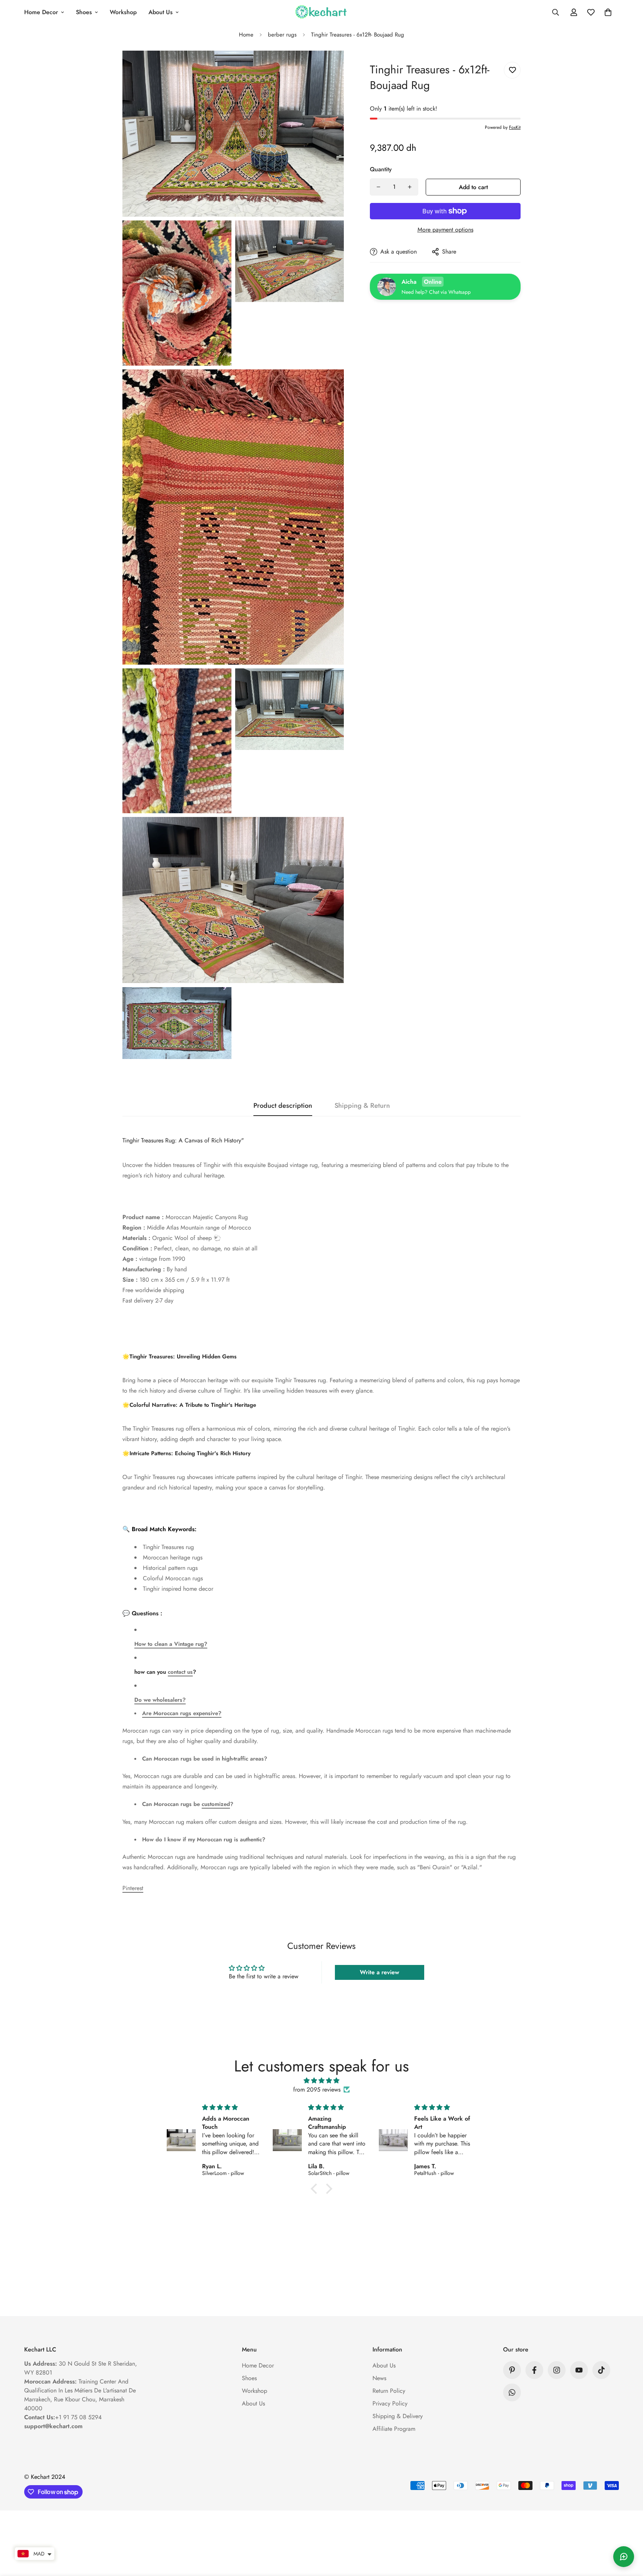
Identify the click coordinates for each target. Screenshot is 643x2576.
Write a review (380, 1972)
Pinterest (133, 1888)
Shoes (84, 12)
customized (216, 1804)
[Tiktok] (601, 2370)
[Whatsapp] (512, 2392)
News (379, 2378)
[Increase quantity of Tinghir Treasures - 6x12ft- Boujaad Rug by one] (410, 187)
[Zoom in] (330, 66)
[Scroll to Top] (628, 2535)
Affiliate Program (394, 2429)
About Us (161, 12)
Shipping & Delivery (398, 2416)
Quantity (381, 169)
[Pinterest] (512, 2370)
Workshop (123, 12)
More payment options (445, 230)
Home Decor (41, 12)
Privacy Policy (390, 2403)
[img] (321, 2081)
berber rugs (282, 35)
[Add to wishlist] (512, 70)
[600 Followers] (534, 2370)
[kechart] (321, 12)
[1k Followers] (557, 2370)
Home (246, 35)
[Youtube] (579, 2370)
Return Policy (389, 2391)
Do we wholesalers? (160, 1700)
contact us (180, 1672)
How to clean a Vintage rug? (171, 1644)
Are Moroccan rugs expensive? (182, 1713)
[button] (608, 12)
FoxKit (515, 127)
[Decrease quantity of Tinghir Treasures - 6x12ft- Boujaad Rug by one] (378, 187)
